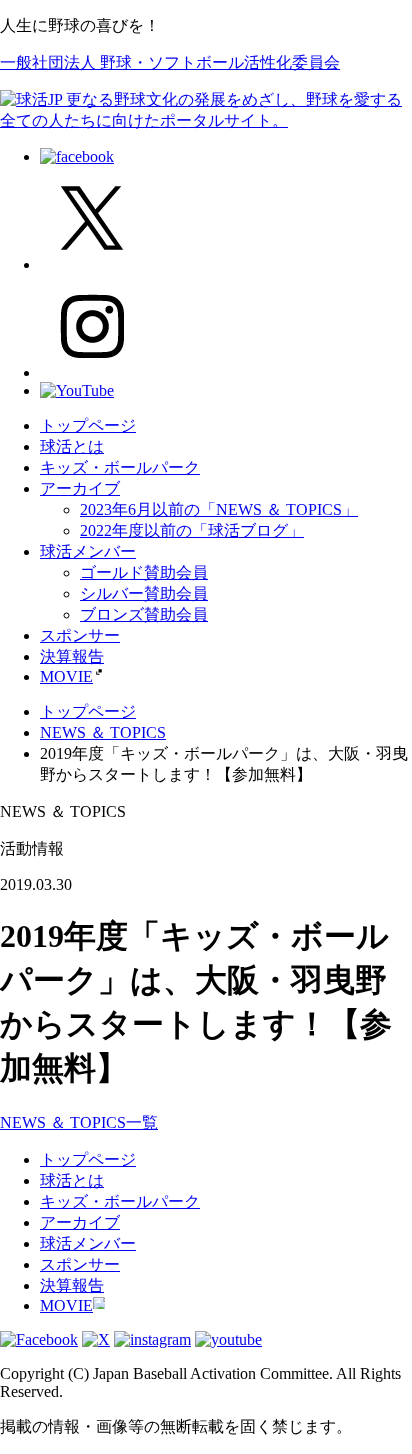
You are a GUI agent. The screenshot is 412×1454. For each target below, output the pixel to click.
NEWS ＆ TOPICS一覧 (79, 1122)
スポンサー (80, 635)
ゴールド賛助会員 (144, 572)
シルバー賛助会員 (144, 593)
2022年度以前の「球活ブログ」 (192, 530)
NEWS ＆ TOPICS (103, 732)
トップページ (88, 425)
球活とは (72, 446)
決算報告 (72, 656)
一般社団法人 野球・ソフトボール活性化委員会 (170, 62)
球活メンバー (88, 551)
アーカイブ (80, 488)
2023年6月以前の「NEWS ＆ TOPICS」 (219, 509)
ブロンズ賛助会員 (144, 614)
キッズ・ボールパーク (120, 467)
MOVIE (66, 676)
